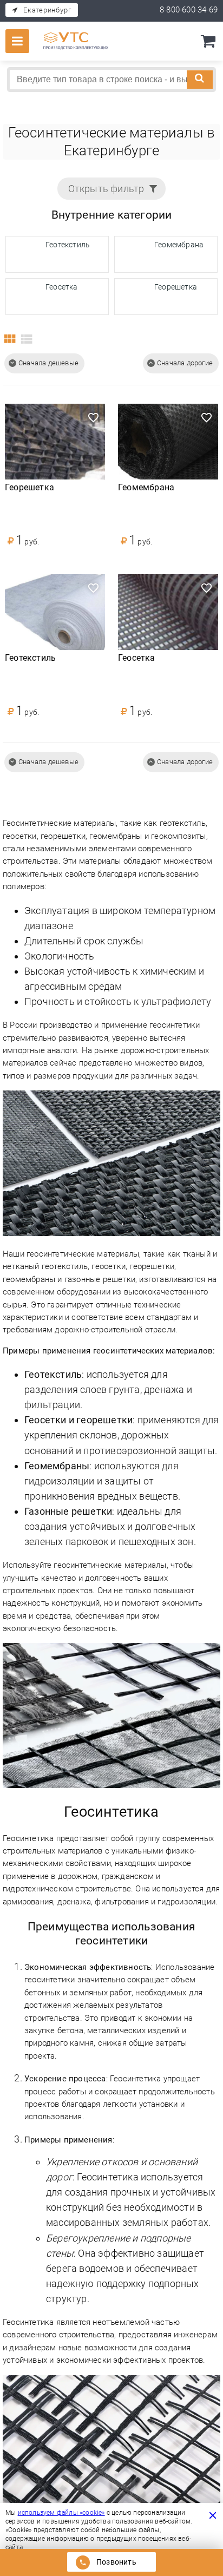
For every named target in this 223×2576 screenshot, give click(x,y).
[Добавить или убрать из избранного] (93, 416)
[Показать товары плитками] (9, 340)
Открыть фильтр (106, 189)
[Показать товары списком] (26, 340)
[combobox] (111, 80)
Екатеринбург (47, 10)
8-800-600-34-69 (189, 10)
